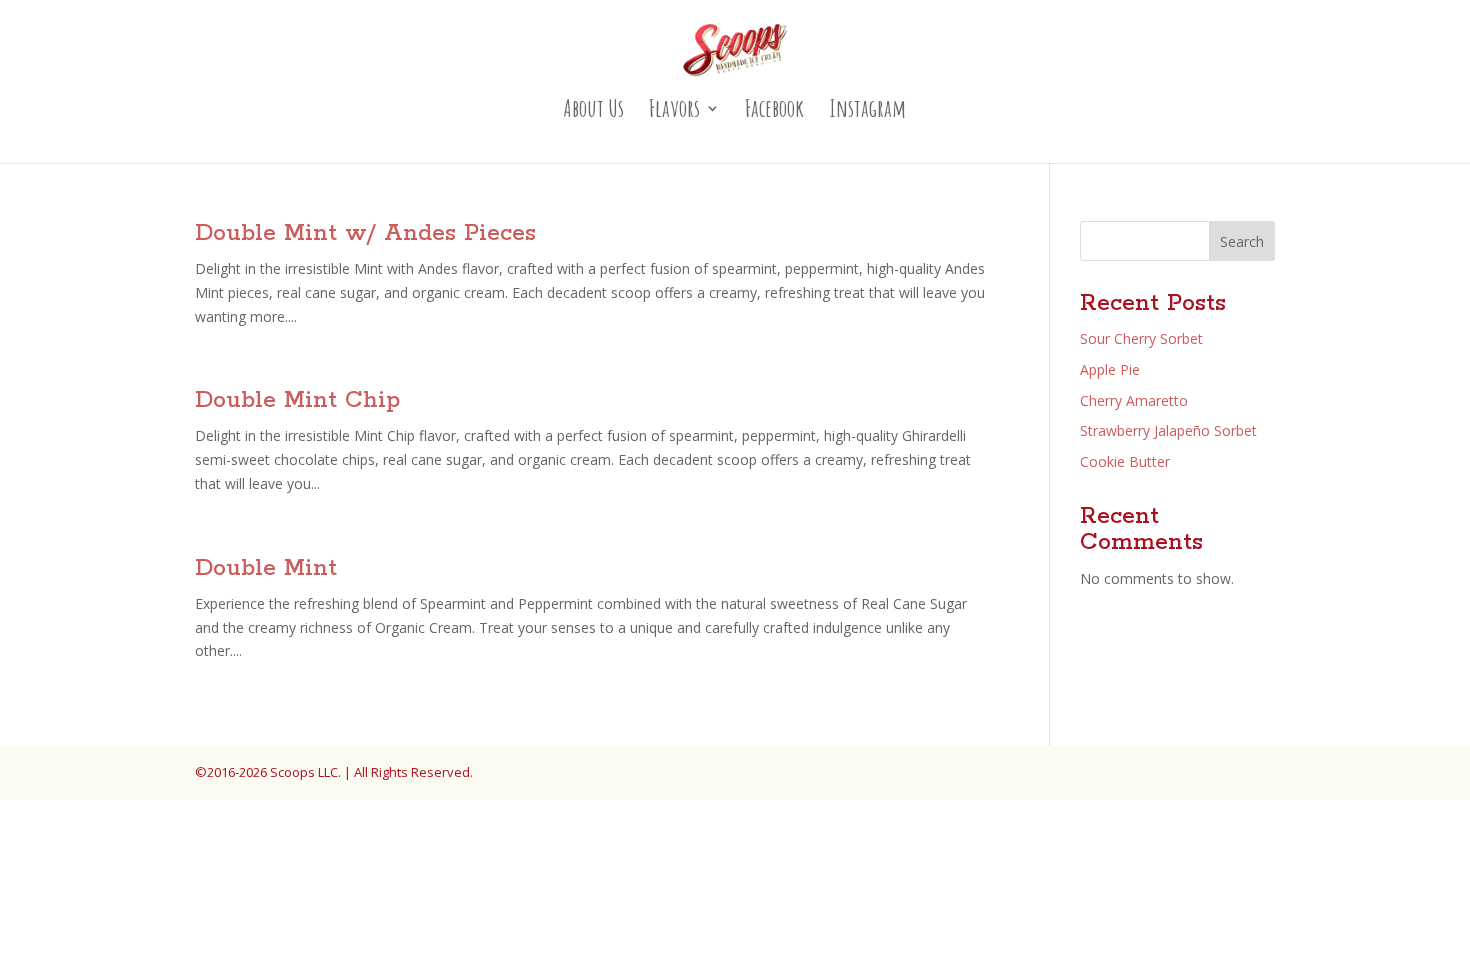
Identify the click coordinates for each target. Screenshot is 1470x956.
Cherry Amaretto (1134, 400)
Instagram (867, 112)
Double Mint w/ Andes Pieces (365, 233)
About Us (593, 112)
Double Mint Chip (297, 400)
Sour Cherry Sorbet (1141, 338)
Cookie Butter (1125, 461)
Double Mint (266, 568)
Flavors (674, 112)
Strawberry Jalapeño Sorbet (1168, 430)
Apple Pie (1110, 369)
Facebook (774, 112)
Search (1242, 241)
